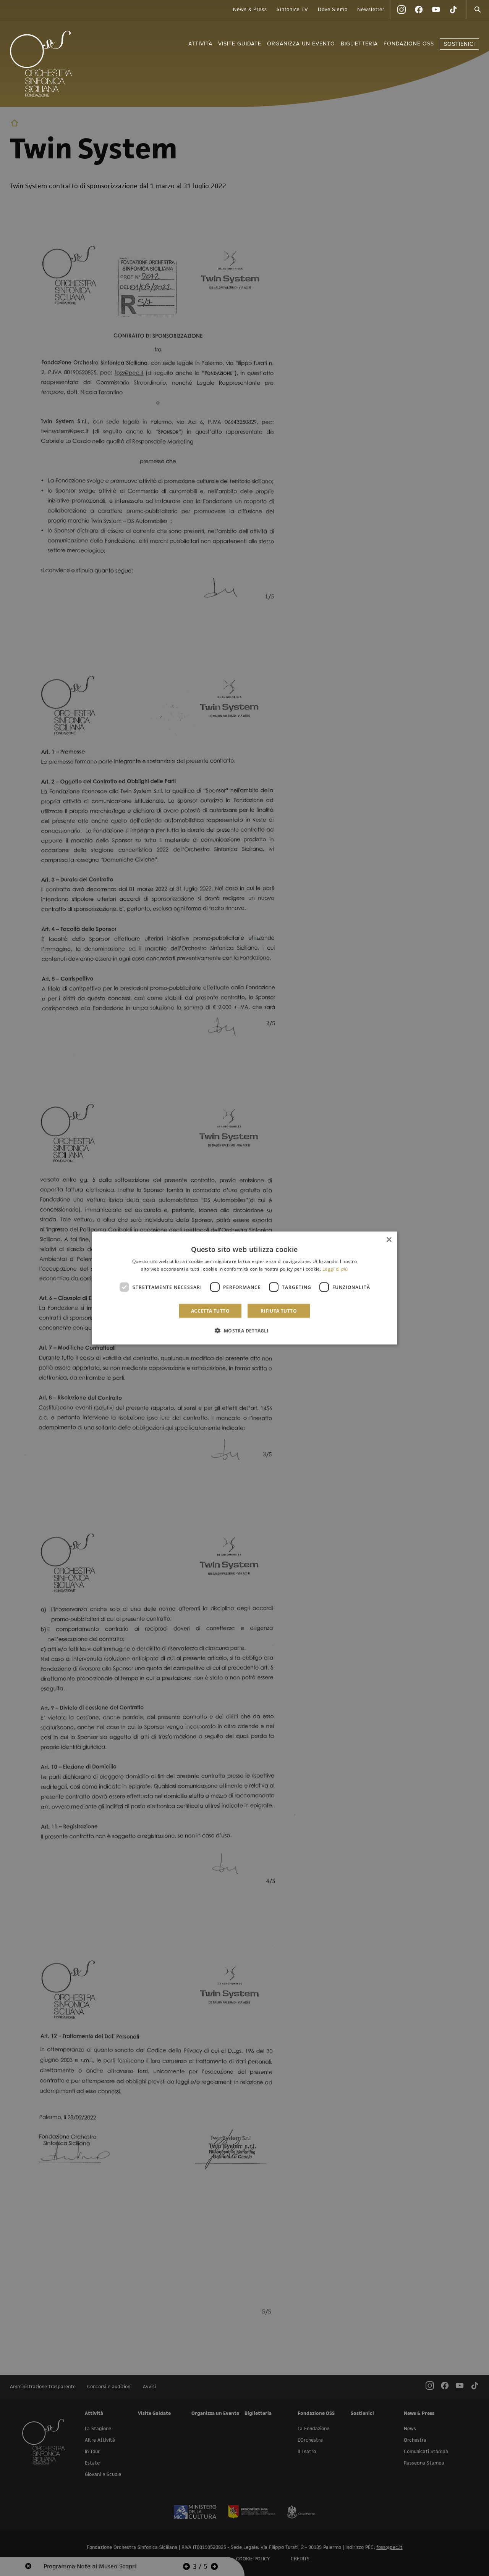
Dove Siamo (333, 10)
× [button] (389, 1240)
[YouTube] (436, 10)
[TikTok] (453, 10)
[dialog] (244, 1288)
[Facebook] (419, 10)
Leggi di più (335, 1269)
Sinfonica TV (292, 10)
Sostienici (459, 44)
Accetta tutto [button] (210, 1311)
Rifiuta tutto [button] (279, 1311)
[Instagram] (402, 10)
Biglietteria (359, 44)
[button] (244, 1331)
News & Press (250, 10)
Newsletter (371, 10)
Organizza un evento (301, 44)
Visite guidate (240, 44)
